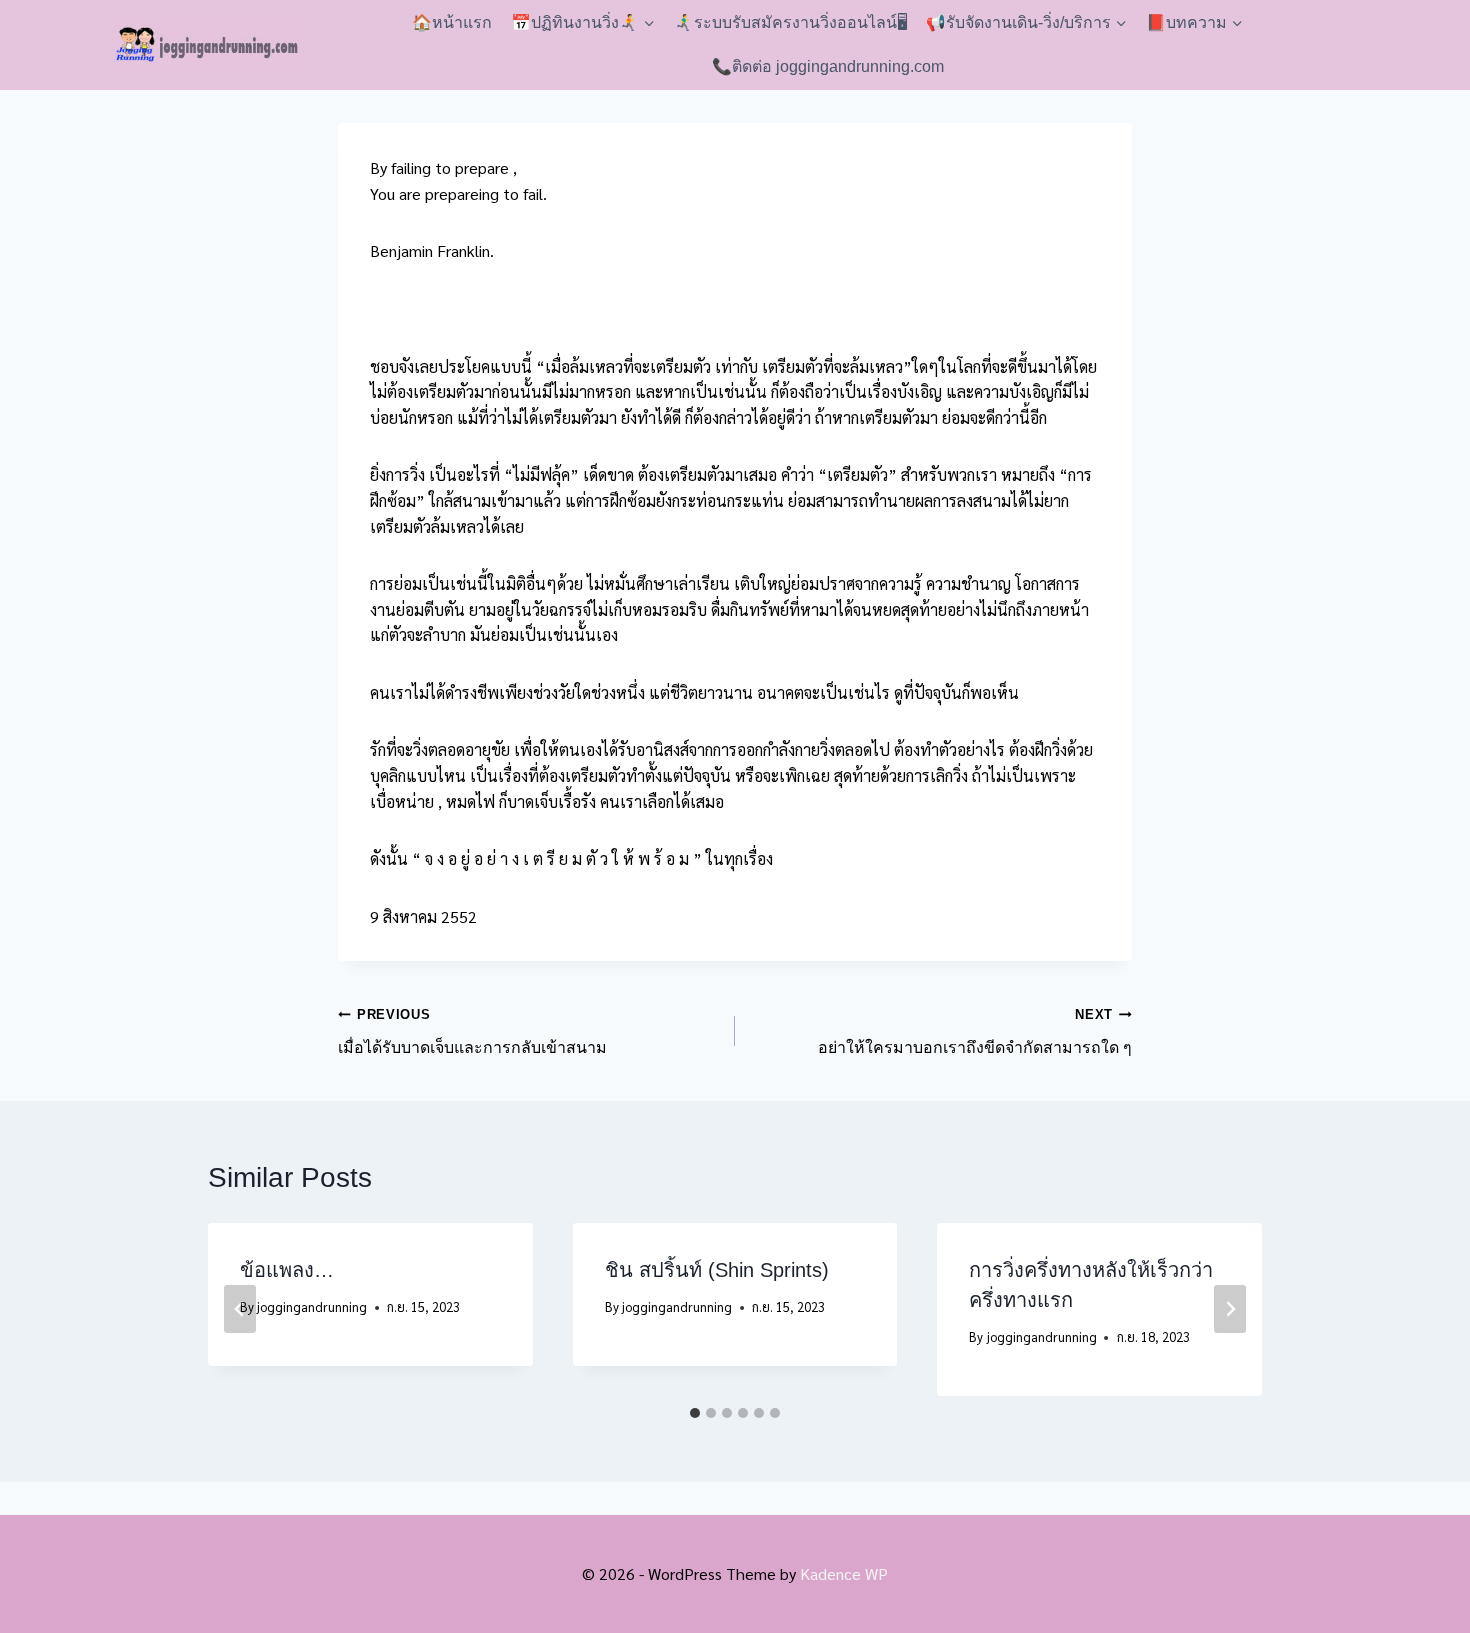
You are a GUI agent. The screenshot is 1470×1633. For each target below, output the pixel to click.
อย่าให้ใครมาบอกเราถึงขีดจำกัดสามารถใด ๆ (975, 1031)
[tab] (695, 1413)
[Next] (1230, 1309)
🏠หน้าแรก (452, 22)
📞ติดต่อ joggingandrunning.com (828, 66)
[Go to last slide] (240, 1309)
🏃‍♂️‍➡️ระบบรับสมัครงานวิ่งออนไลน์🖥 (790, 22)
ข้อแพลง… (287, 1270)
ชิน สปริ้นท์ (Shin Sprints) (717, 1270)
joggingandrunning (312, 1306)
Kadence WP (844, 1573)
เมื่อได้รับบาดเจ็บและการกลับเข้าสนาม (472, 1031)
